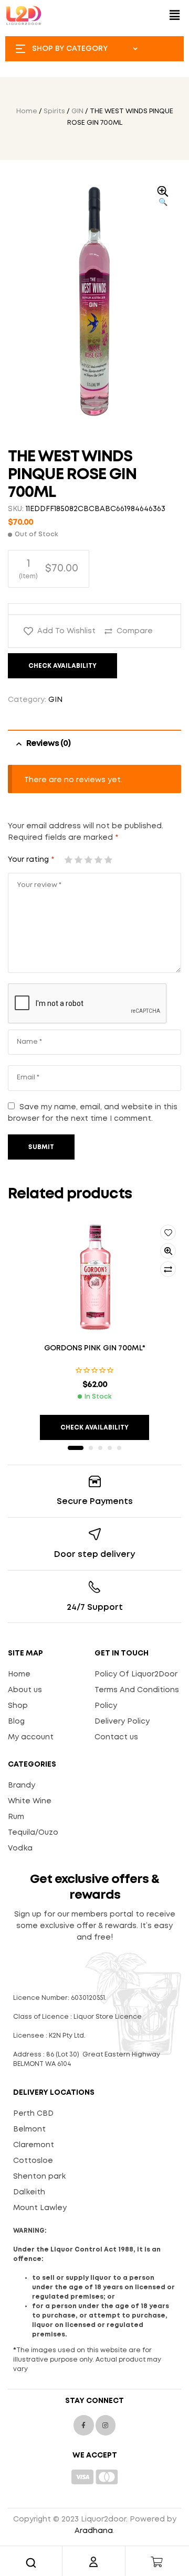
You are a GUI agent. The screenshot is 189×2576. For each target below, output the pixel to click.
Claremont (34, 2145)
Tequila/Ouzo (33, 1833)
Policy (106, 1706)
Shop (18, 1706)
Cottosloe (33, 2161)
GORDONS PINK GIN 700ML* (95, 1348)
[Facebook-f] (83, 2425)
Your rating (31, 860)
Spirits (54, 111)
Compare (135, 631)
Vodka (20, 1848)
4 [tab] (110, 1448)
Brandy (22, 1785)
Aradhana (94, 2531)
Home (27, 111)
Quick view (168, 1251)
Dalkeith (29, 2192)
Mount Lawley (40, 2208)
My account (31, 1737)
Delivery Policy (122, 1722)
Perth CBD (33, 2114)
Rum (16, 1817)
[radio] (49, 569)
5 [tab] (119, 1448)
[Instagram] (106, 2425)
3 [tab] (100, 1448)
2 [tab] (91, 1448)
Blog (16, 1722)
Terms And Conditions (137, 1690)
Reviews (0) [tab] (48, 744)
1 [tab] (76, 1448)
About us (25, 1690)
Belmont (29, 2129)
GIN (77, 111)
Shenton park (39, 2177)
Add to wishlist (66, 631)
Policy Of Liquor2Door (136, 1674)
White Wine (30, 1801)
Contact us (116, 1737)
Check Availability (62, 666)
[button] (175, 15)
